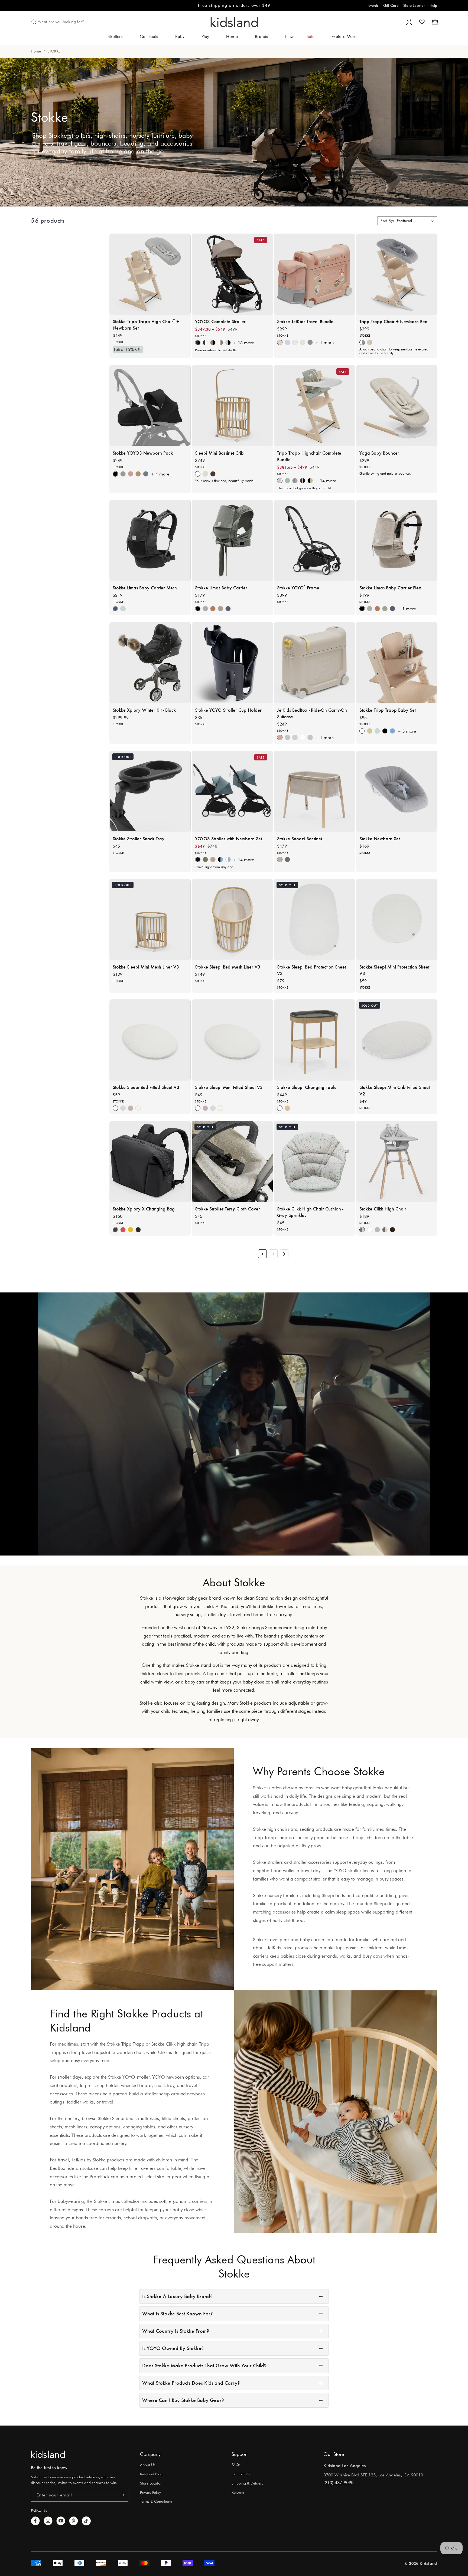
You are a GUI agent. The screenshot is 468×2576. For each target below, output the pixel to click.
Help (433, 5)
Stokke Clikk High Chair (383, 1209)
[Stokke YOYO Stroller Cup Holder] (232, 663)
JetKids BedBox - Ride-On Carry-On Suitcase (312, 713)
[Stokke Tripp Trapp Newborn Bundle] (397, 274)
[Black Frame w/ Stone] (228, 343)
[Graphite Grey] (287, 859)
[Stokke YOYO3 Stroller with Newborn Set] (232, 791)
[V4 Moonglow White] (303, 737)
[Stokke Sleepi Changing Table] (314, 1040)
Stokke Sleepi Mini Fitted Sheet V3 (229, 1087)
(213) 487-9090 (338, 2483)
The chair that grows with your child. (305, 488)
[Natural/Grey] (370, 342)
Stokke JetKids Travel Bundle (305, 321)
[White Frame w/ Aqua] (228, 859)
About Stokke (234, 1582)
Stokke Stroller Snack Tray (139, 838)
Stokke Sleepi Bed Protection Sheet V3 (311, 970)
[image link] (48, 2454)
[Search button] (34, 22)
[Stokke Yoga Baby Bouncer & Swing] (397, 406)
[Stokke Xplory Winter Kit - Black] (150, 663)
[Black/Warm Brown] (392, 1230)
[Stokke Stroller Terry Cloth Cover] (232, 1161)
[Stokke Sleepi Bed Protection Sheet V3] (314, 920)
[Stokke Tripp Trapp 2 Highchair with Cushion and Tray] (314, 406)
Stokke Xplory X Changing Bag (144, 1209)
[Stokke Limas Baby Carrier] (232, 540)
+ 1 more (324, 342)
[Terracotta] (213, 609)
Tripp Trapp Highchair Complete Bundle (309, 456)
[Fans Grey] (123, 1108)
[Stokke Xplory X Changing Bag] (150, 1161)
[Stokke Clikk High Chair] (397, 1161)
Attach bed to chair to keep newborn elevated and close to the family (394, 351)
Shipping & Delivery (247, 2483)
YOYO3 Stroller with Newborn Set (228, 838)
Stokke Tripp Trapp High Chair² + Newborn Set (146, 324)
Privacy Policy (150, 2492)
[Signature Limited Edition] (138, 1230)
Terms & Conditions (156, 2501)
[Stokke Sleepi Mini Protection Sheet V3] (397, 920)
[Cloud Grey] (377, 1230)
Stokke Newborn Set (380, 838)
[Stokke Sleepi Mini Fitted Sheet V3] (232, 1040)
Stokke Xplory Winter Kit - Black (144, 710)
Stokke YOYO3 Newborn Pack (143, 452)
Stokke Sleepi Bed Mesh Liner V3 (228, 966)
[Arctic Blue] (287, 342)
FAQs (236, 2465)
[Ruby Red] (123, 1230)
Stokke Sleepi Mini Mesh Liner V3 (146, 966)
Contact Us (241, 2474)
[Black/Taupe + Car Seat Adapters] (213, 859)
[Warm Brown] (213, 474)
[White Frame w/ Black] (205, 343)
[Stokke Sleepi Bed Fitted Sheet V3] (150, 1040)
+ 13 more (243, 343)
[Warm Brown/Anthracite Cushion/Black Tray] (303, 481)
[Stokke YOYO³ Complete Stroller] (232, 274)
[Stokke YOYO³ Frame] (314, 540)
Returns (238, 2492)
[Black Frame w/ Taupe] (213, 343)
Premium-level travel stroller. (217, 350)
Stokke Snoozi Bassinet (300, 838)
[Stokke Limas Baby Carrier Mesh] (150, 540)
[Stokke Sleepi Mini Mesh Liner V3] (150, 920)
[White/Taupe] (220, 343)
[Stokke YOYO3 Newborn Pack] (150, 406)
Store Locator (414, 5)
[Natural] (205, 474)
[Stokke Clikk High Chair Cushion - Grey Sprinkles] (314, 1161)
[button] (117, 37)
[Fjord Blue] (392, 731)
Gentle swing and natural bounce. (385, 473)
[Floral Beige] (220, 609)
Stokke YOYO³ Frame (298, 588)
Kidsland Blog (151, 2474)
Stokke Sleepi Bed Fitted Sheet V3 (146, 1087)
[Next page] (284, 1254)
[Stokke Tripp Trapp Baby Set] (397, 663)
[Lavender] (131, 1108)
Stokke (118, 342)
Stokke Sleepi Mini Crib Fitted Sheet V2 (395, 1090)
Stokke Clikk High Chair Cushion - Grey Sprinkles (310, 1212)
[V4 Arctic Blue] (287, 737)
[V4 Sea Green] (295, 737)
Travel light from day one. (215, 867)
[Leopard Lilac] (228, 609)
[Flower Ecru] (138, 1108)
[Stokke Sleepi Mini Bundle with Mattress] (232, 406)
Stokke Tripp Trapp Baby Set (388, 710)
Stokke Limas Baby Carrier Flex (390, 588)
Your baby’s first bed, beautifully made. (225, 481)
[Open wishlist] (422, 22)
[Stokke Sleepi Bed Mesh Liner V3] (232, 920)
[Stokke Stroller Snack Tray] (150, 791)
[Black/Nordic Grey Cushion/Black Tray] (310, 481)
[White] (370, 1230)
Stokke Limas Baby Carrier (221, 588)
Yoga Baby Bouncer (379, 452)
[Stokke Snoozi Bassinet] (314, 791)
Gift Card (391, 5)
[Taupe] (123, 474)
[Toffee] (138, 474)
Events (373, 5)
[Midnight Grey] (310, 342)
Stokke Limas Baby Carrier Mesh (145, 588)
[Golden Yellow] (131, 1230)
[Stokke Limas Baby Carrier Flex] (397, 540)
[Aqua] (146, 474)
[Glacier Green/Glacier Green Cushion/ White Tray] (287, 481)
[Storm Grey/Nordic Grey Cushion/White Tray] (295, 481)
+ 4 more (160, 474)
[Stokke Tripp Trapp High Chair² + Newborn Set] (150, 274)
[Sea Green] (295, 342)
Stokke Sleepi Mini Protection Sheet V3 (394, 970)
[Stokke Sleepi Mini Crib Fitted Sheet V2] (397, 1040)
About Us (148, 2465)
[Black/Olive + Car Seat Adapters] (205, 859)
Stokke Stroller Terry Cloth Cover (227, 1209)
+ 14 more (326, 481)
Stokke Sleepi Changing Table (307, 1087)
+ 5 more (407, 731)
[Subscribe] (122, 2495)
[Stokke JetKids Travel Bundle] (314, 274)
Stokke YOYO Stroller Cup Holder (228, 710)
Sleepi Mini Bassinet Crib (219, 452)
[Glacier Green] (123, 609)
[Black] (385, 731)
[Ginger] (131, 474)
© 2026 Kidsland (421, 2563)
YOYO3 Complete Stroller (220, 321)
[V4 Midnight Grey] (310, 737)
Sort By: (387, 221)
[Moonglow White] (303, 342)
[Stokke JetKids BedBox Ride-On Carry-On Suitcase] (314, 663)
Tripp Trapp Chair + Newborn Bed (394, 321)
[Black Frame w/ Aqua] (220, 859)
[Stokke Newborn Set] (397, 791)
